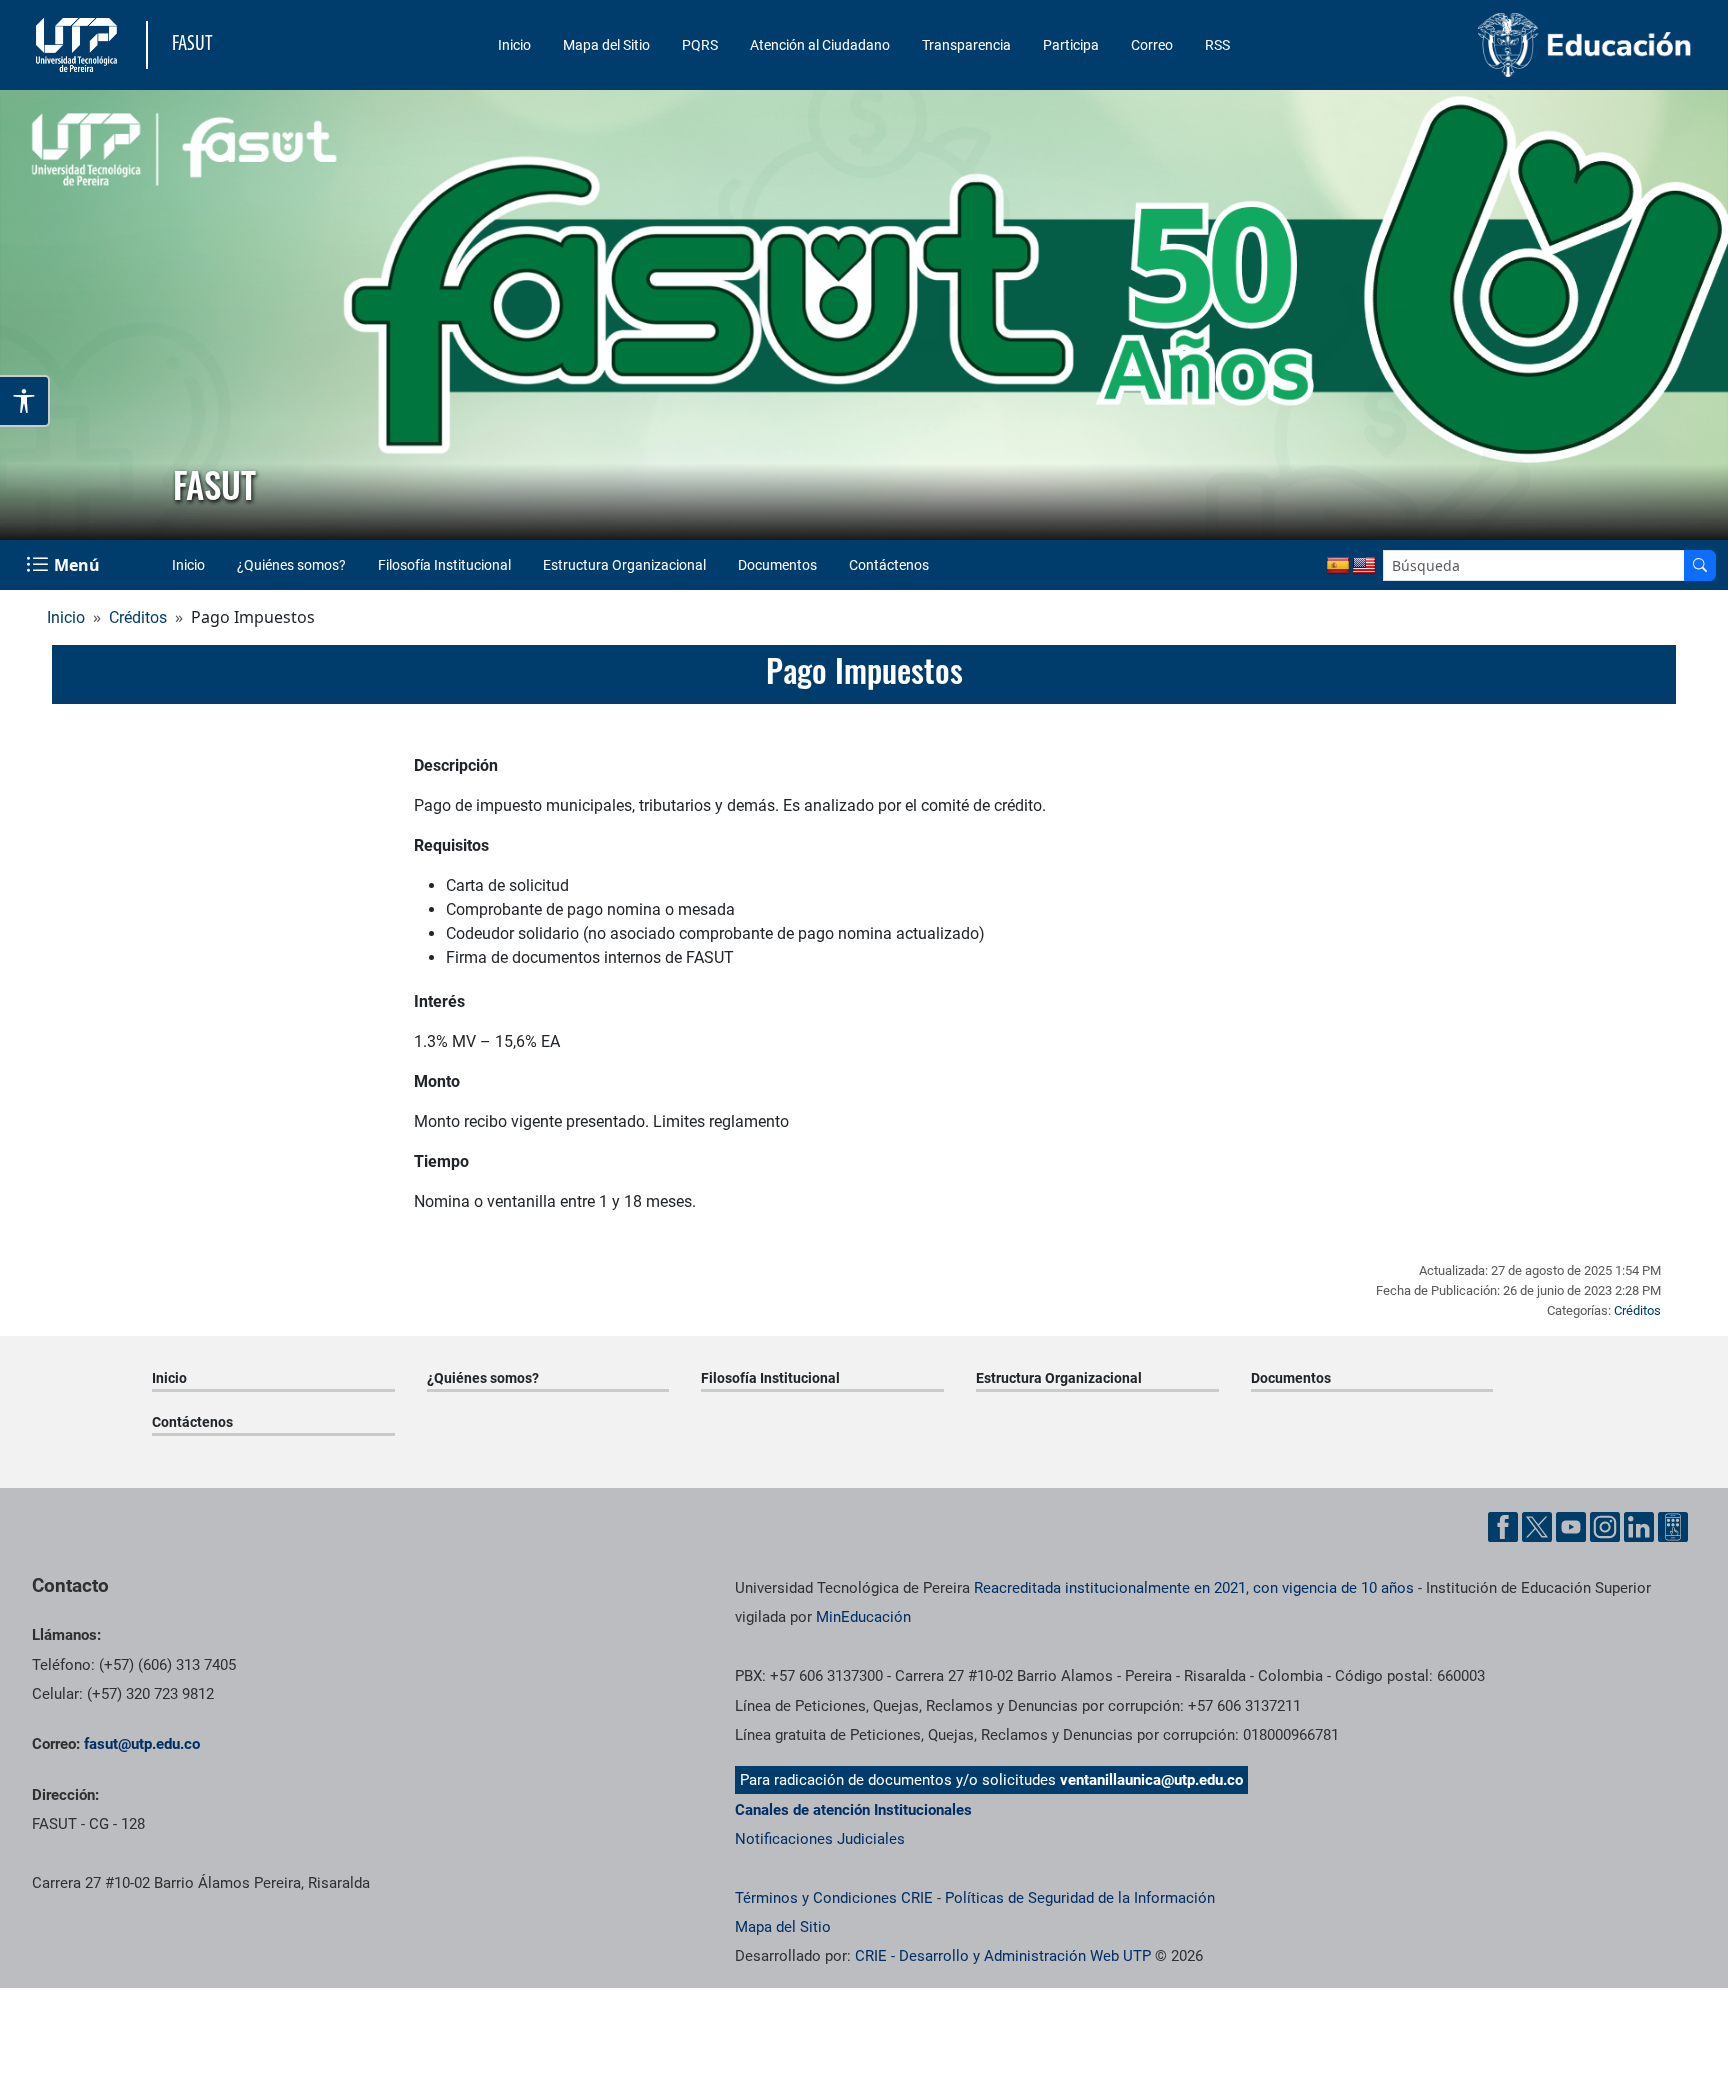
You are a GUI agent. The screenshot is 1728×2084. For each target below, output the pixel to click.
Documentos (777, 565)
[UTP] (79, 45)
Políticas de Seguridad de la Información (1080, 1898)
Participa (1071, 45)
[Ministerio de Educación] (1503, 45)
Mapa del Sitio (606, 45)
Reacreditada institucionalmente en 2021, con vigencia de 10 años (1194, 1588)
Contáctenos (889, 565)
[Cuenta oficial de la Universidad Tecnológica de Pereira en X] (1537, 1527)
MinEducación (863, 1617)
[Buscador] (1700, 565)
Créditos (138, 617)
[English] (1364, 566)
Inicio (514, 45)
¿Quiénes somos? (291, 565)
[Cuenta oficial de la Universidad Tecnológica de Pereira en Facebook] (1503, 1527)
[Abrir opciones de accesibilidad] (25, 401)
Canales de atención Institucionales (853, 1810)
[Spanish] (1338, 566)
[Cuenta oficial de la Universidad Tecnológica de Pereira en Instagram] (1605, 1527)
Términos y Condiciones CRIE (834, 1898)
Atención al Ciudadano (820, 45)
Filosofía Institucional (444, 565)
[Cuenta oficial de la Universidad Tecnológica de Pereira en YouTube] (1571, 1527)
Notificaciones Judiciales (820, 1839)
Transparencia (966, 45)
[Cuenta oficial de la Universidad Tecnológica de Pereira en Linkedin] (1639, 1527)
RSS (1217, 45)
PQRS (700, 45)
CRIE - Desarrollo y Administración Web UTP (1003, 1956)
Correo (1152, 45)
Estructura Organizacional (624, 565)
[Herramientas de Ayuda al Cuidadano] (1673, 1527)
